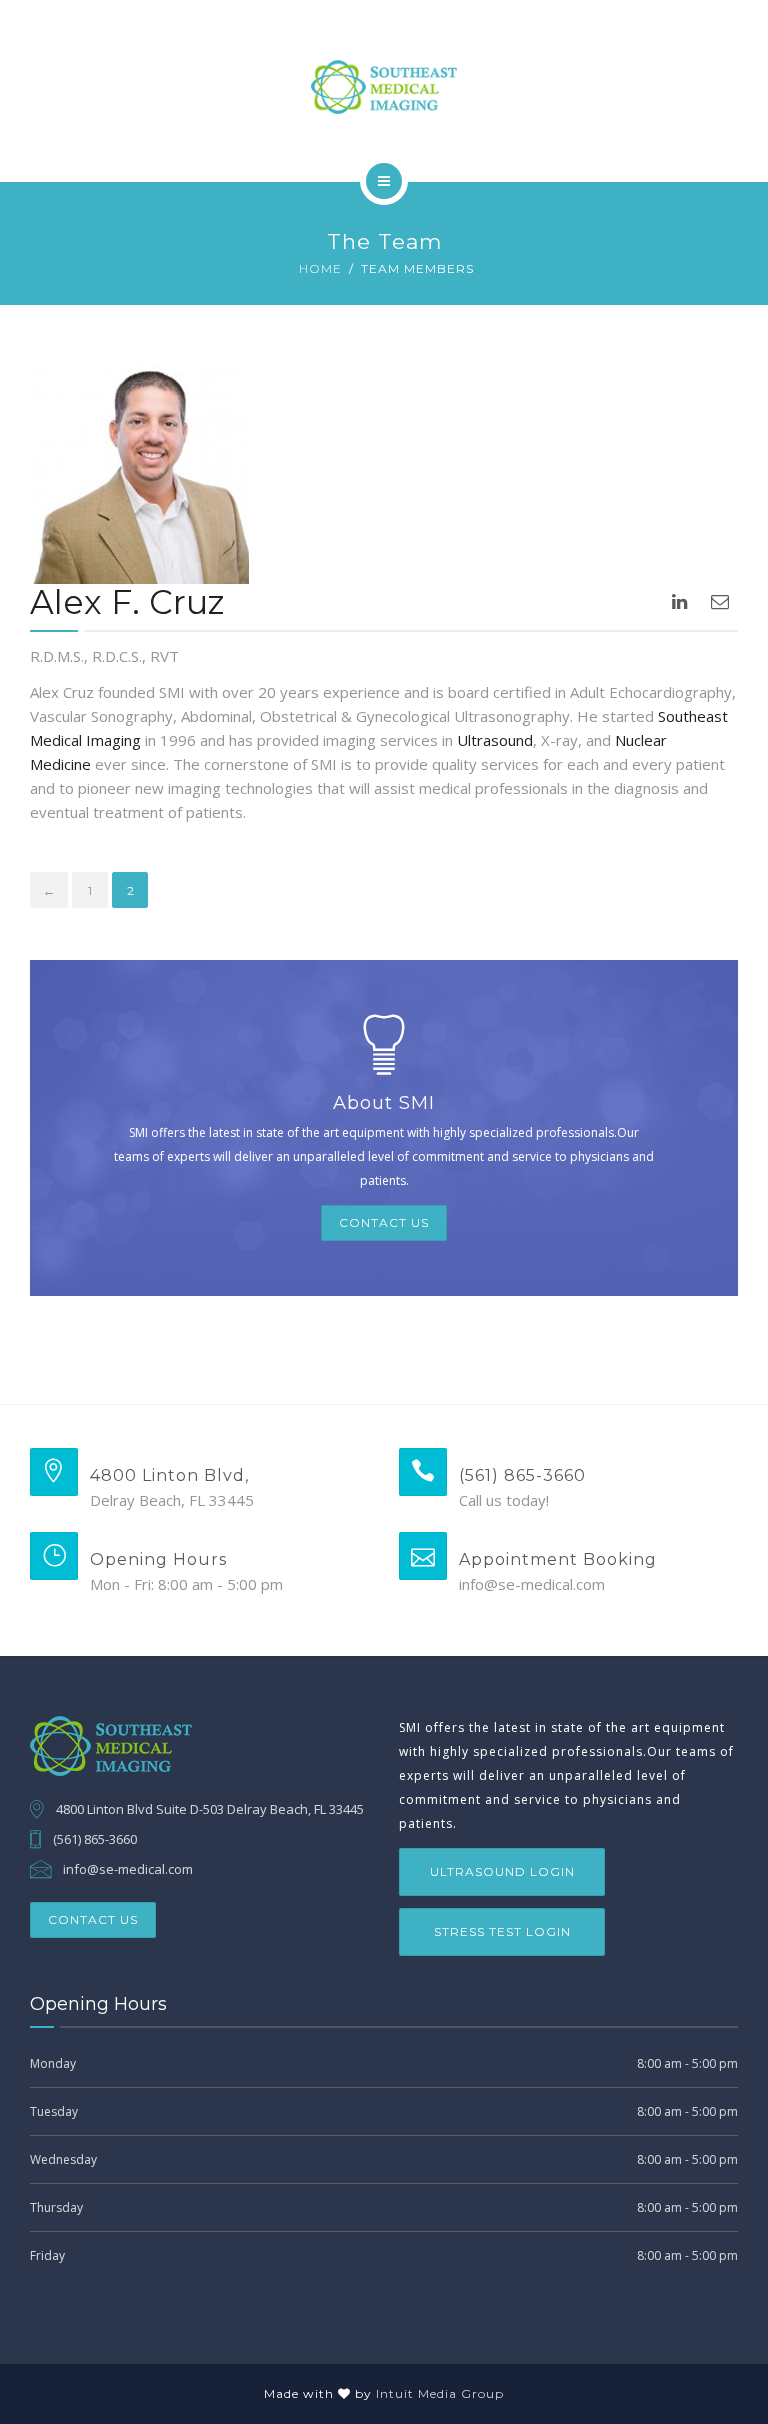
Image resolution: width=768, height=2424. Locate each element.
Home (320, 268)
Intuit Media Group (440, 2393)
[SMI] (384, 87)
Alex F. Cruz (127, 602)
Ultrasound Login (502, 1871)
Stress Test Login (502, 1931)
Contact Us (384, 1222)
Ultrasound (495, 740)
